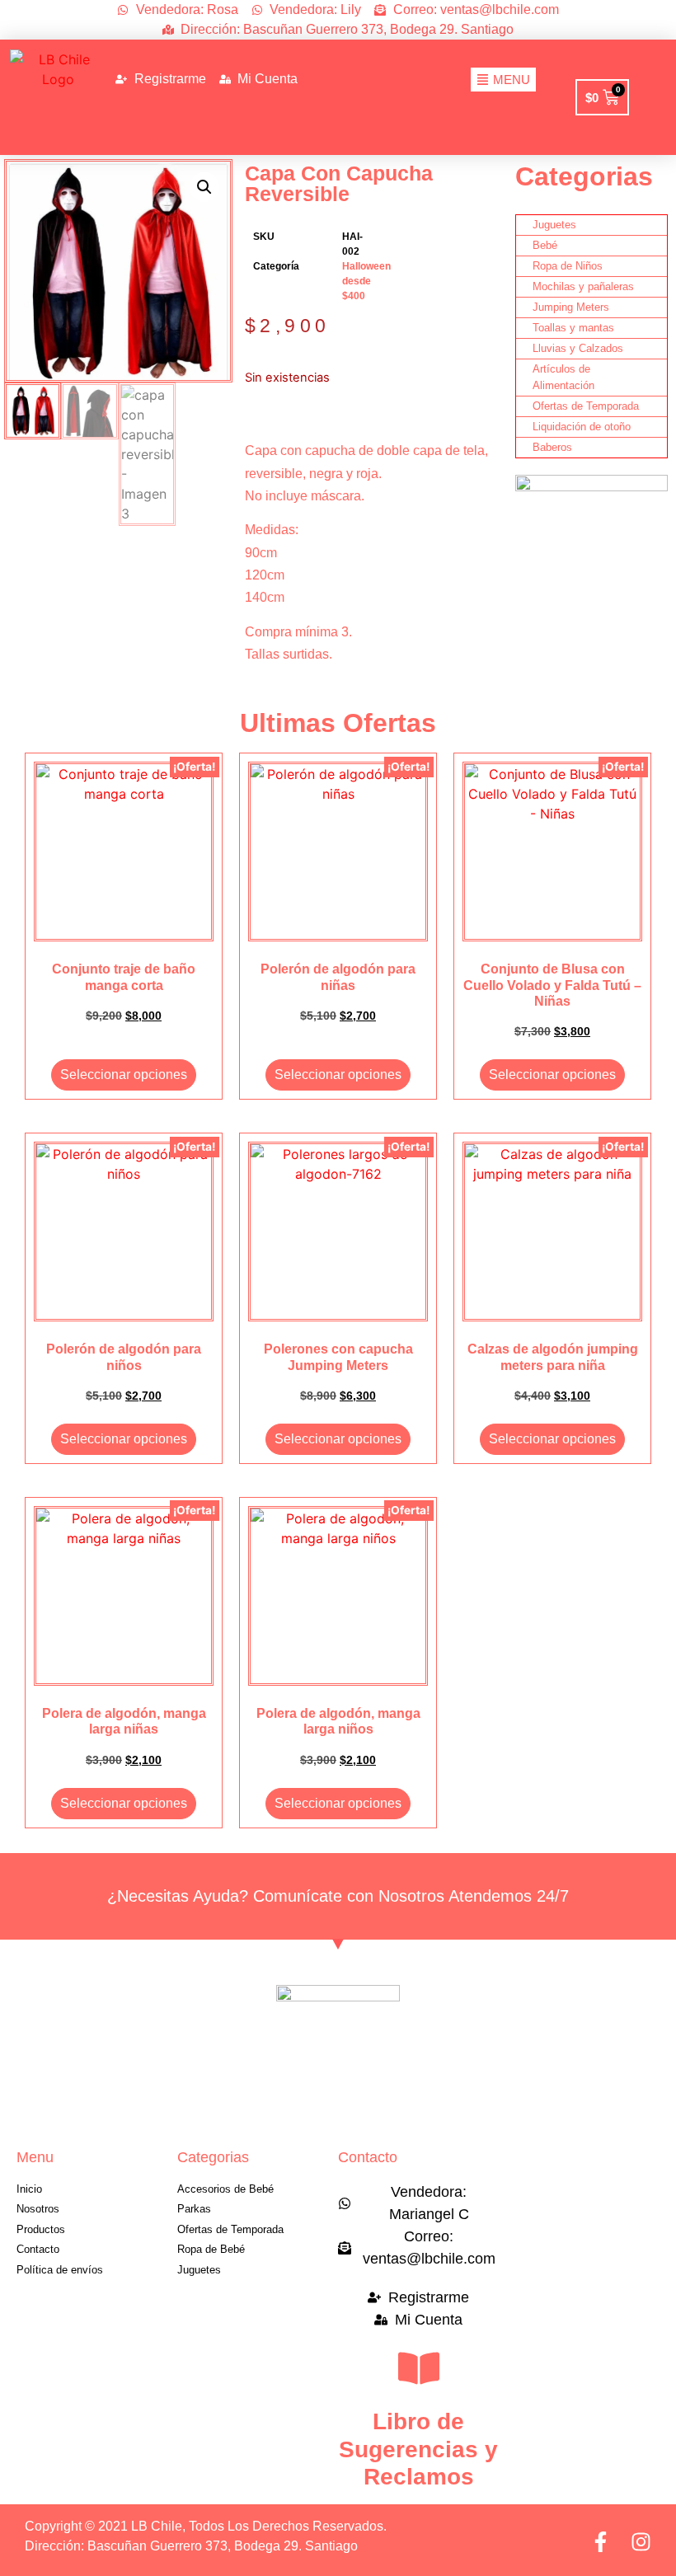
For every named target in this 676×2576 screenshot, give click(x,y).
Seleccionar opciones (124, 1075)
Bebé (545, 245)
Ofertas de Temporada (586, 406)
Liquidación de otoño (582, 427)
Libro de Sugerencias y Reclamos (418, 2449)
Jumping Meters (571, 307)
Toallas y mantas (573, 328)
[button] (204, 187)
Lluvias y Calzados (578, 348)
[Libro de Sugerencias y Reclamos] (419, 2368)
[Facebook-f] (601, 2542)
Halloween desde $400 (366, 281)
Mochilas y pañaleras (583, 286)
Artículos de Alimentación (563, 377)
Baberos (552, 447)
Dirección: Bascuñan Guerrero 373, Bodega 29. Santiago (191, 2546)
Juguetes (554, 225)
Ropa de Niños (568, 266)
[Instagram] (641, 2542)
